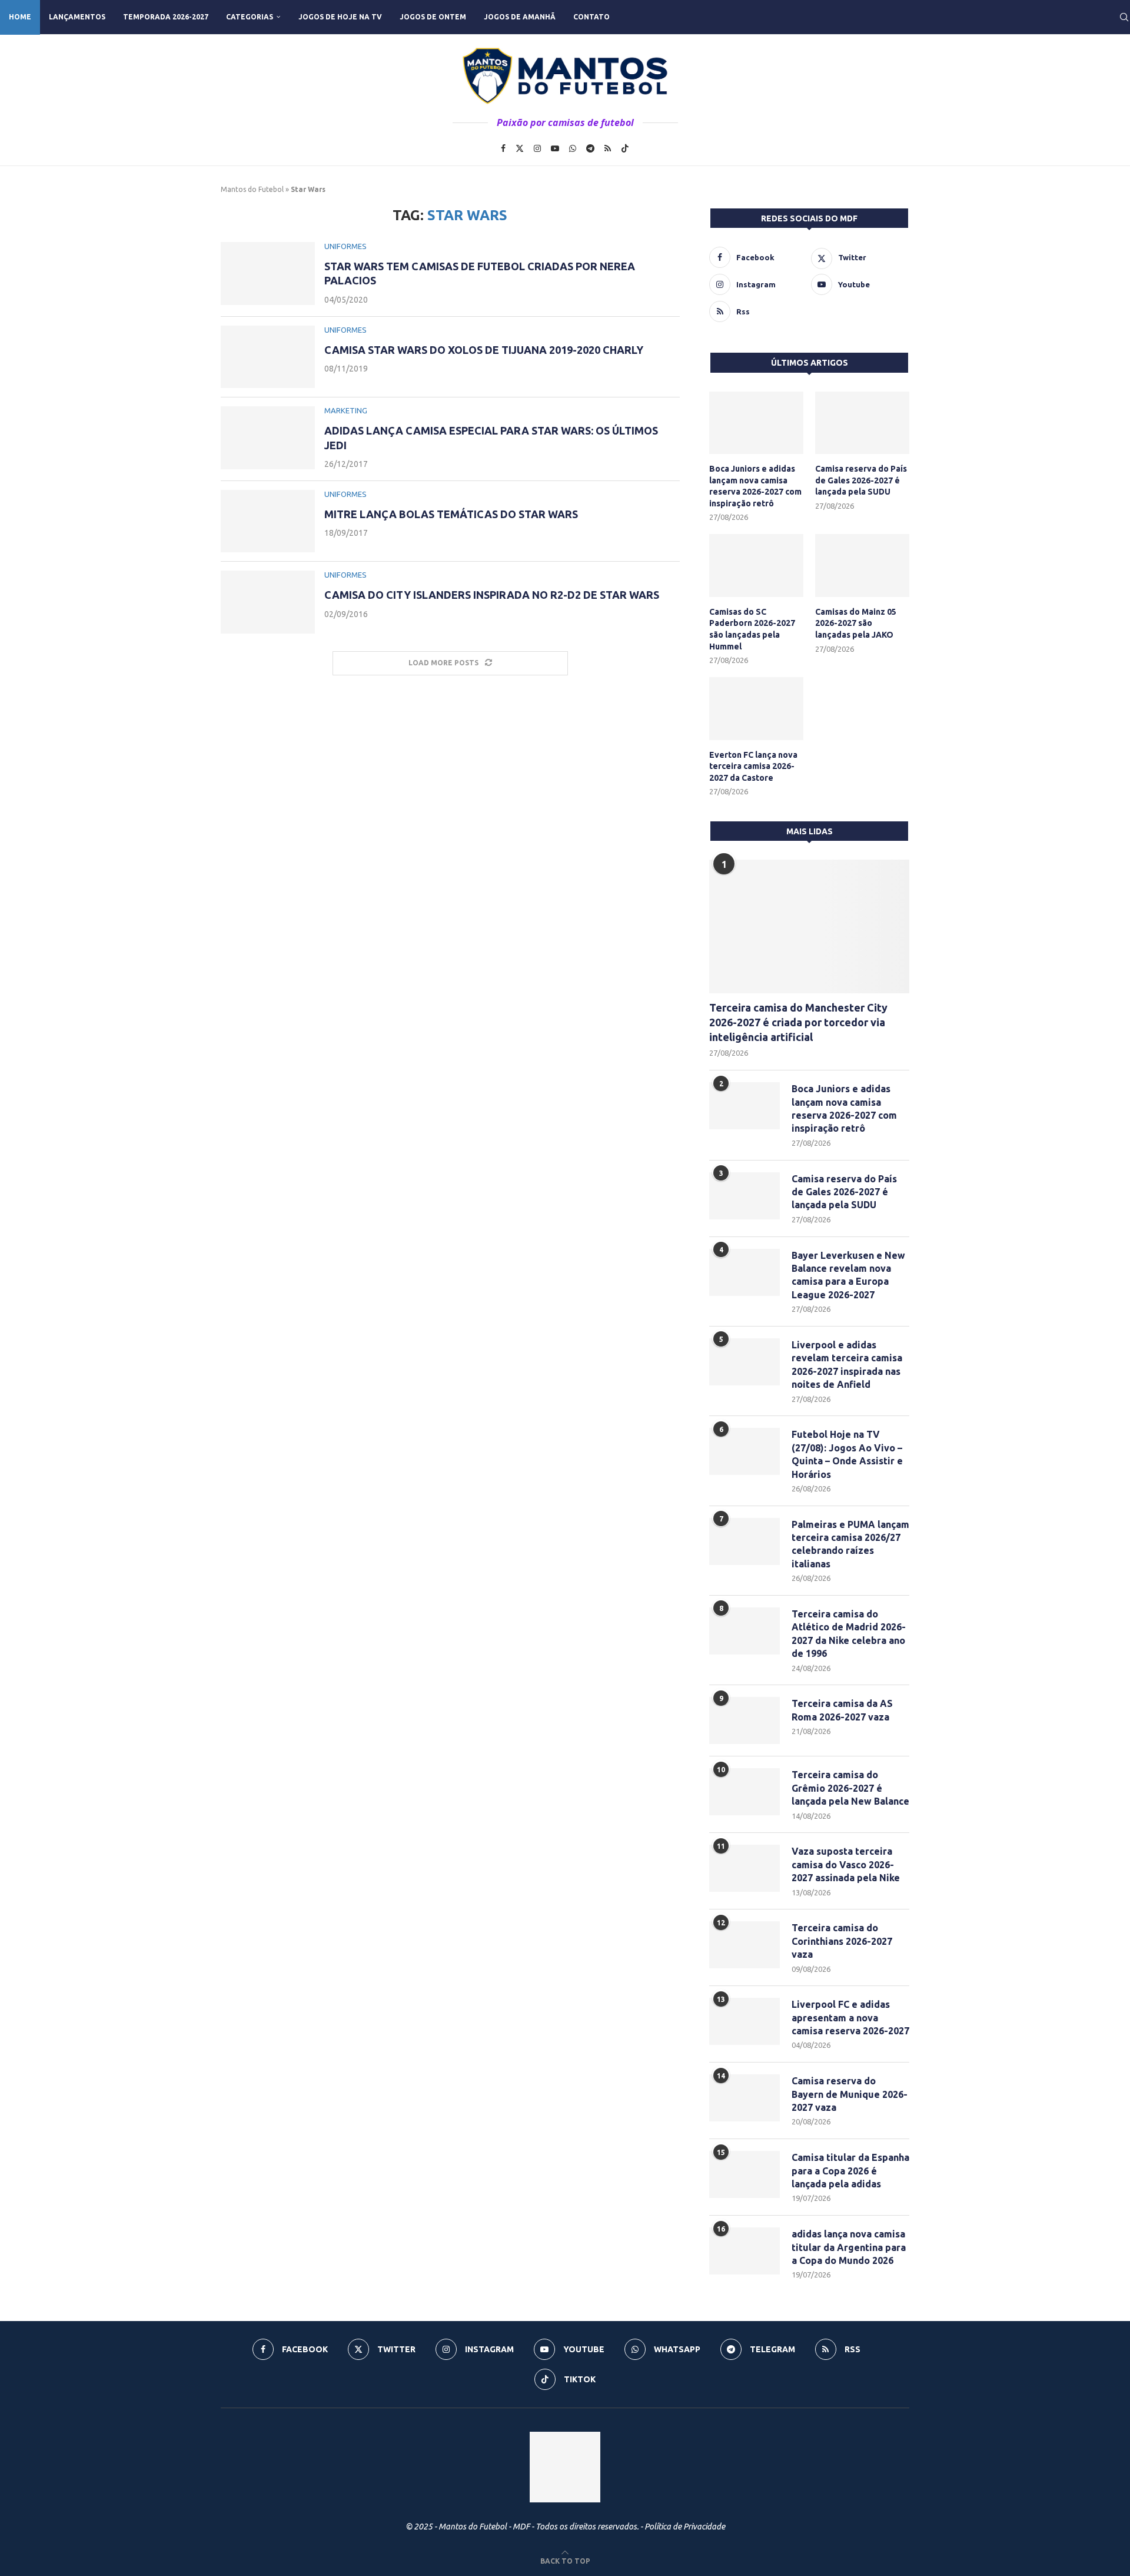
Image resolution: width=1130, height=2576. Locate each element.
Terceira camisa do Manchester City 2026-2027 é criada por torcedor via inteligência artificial (798, 1022)
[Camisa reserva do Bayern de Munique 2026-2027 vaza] (745, 2098)
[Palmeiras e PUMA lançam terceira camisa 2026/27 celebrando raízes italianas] (745, 1541)
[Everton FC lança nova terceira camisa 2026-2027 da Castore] (756, 709)
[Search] (1124, 17)
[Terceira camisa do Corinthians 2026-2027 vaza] (745, 1945)
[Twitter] (520, 148)
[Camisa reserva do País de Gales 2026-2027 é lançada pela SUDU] (862, 423)
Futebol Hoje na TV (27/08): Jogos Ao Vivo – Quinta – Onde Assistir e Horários (847, 1454)
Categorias (250, 17)
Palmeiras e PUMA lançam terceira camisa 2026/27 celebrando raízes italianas (850, 1544)
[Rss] (608, 148)
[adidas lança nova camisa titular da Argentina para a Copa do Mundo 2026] (745, 2251)
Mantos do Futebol (252, 189)
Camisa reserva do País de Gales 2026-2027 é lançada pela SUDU (861, 480)
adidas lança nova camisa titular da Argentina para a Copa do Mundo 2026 (849, 2247)
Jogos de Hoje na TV (340, 17)
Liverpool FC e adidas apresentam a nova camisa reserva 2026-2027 (850, 2018)
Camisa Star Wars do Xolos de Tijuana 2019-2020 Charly (484, 350)
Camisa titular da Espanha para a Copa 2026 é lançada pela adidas (850, 2171)
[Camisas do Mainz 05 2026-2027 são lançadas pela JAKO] (862, 566)
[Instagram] (537, 148)
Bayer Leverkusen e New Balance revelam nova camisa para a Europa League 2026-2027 (848, 1275)
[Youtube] (555, 148)
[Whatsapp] (573, 148)
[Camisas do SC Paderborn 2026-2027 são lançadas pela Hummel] (756, 566)
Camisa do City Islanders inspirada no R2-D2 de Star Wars (492, 595)
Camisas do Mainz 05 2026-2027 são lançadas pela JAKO (856, 623)
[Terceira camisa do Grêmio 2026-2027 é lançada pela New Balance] (745, 1792)
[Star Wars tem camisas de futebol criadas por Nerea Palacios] (268, 273)
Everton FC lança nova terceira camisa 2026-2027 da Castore (753, 766)
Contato (591, 17)
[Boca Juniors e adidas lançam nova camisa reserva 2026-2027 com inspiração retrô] (756, 423)
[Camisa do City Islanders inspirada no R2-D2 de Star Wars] (268, 602)
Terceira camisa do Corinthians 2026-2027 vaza (842, 1941)
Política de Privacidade (685, 2527)
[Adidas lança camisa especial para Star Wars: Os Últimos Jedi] (268, 438)
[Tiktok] (625, 148)
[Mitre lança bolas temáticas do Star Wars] (268, 521)
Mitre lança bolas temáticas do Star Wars (451, 514)
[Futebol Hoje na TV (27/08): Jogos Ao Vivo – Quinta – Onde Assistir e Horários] (745, 1451)
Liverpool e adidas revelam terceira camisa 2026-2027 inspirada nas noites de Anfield (847, 1365)
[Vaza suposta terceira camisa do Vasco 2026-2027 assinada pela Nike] (745, 1868)
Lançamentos (77, 17)
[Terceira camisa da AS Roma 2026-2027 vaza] (745, 1720)
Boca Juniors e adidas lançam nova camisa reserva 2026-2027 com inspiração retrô (755, 486)
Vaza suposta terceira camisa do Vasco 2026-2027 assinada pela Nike (846, 1864)
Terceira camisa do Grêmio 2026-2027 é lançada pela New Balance (850, 1788)
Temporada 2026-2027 (166, 17)
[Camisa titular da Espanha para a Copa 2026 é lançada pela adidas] (745, 2174)
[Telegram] (590, 148)
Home (20, 17)
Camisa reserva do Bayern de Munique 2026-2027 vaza (850, 2094)
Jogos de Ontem (433, 17)
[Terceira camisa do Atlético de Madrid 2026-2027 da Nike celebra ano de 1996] (745, 1631)
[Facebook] (503, 148)
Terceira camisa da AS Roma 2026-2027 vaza (842, 1710)
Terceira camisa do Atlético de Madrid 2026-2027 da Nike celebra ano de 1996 (849, 1634)
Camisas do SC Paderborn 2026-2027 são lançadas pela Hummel (752, 629)
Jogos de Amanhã (520, 17)
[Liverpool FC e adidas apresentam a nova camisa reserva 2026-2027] (745, 2021)
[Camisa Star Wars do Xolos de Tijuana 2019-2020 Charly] (268, 357)
